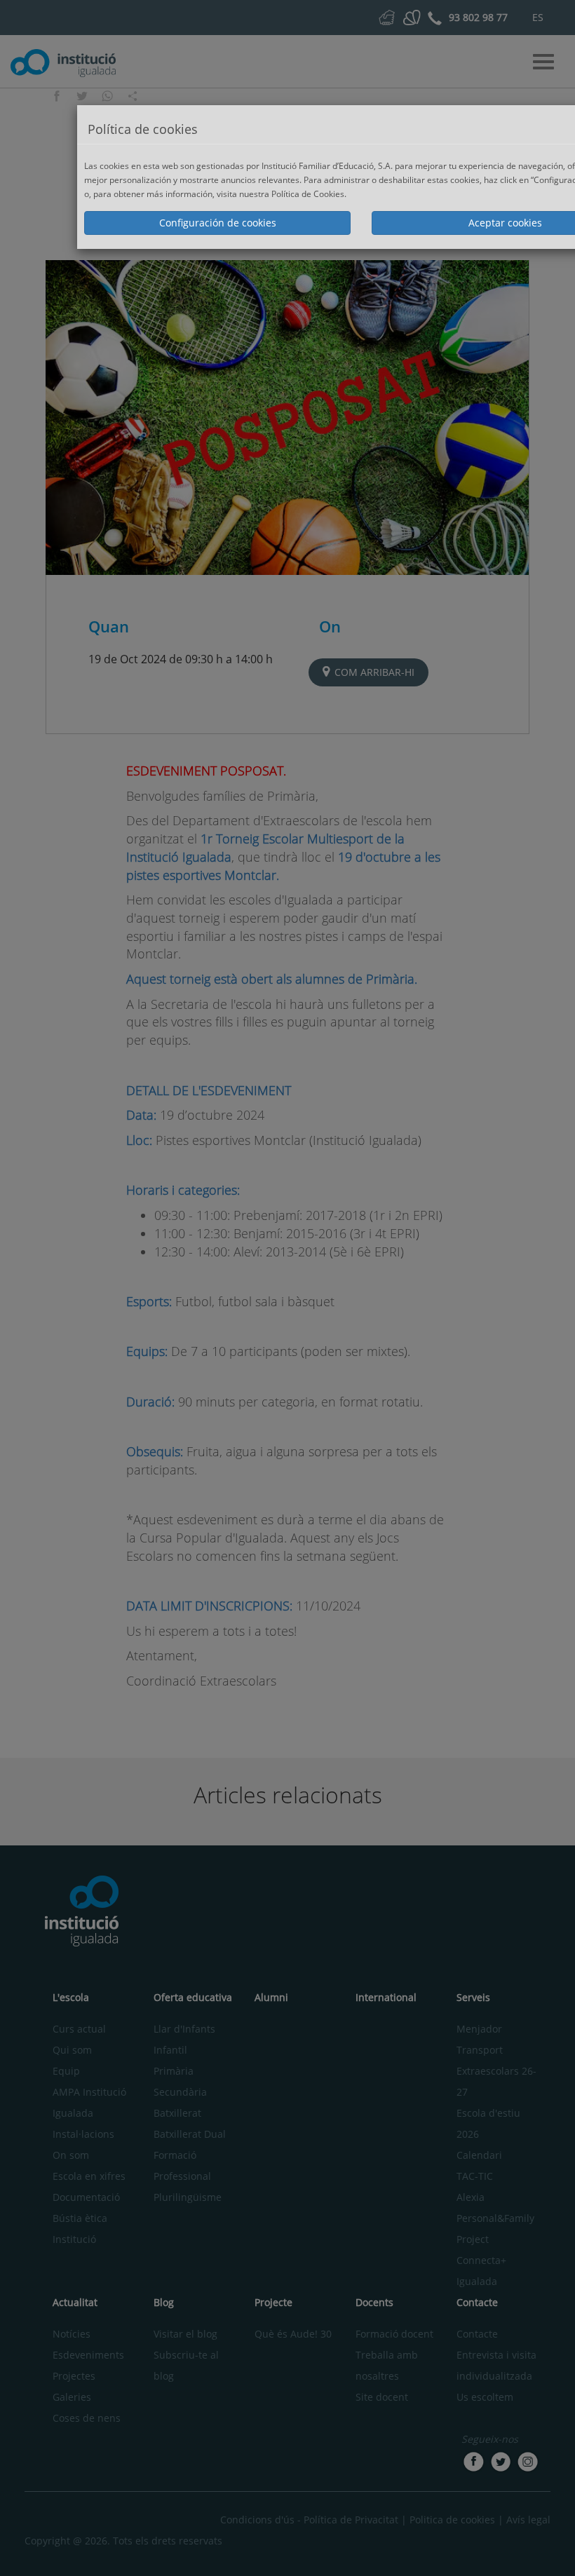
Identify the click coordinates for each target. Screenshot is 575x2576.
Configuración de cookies (218, 223)
